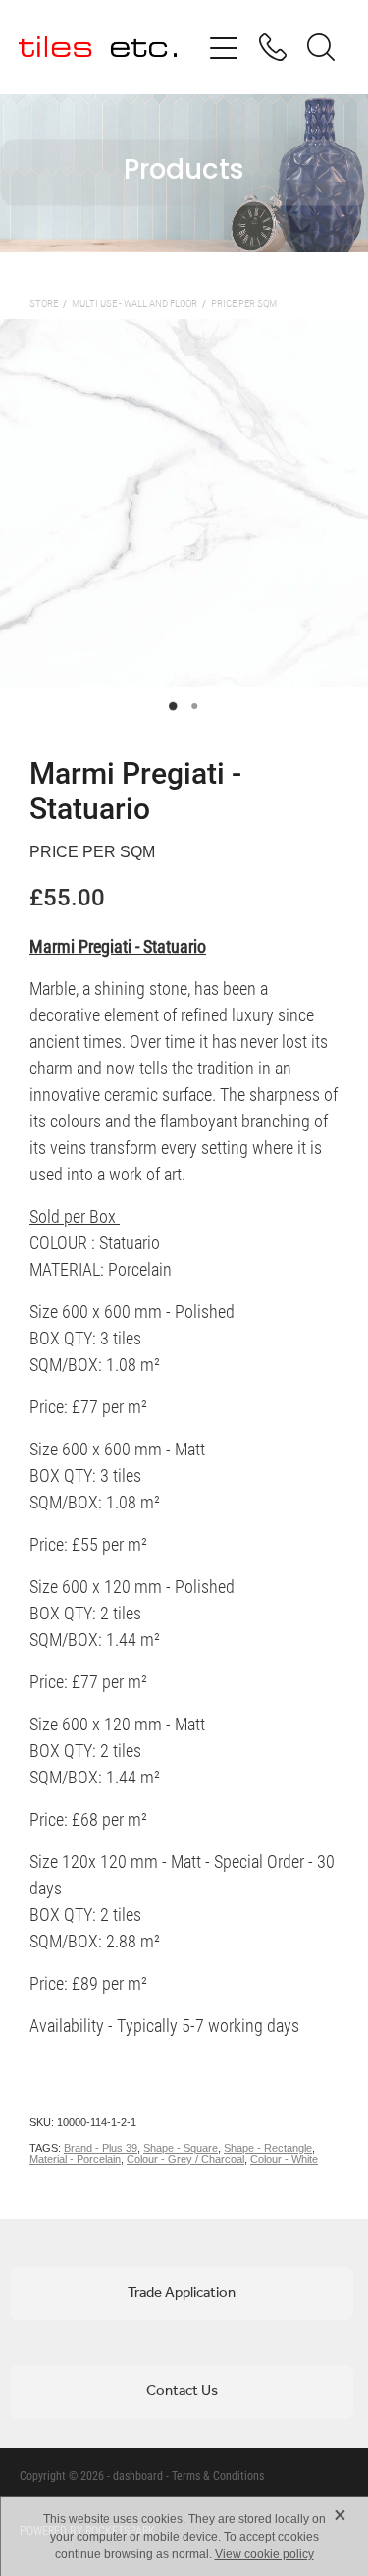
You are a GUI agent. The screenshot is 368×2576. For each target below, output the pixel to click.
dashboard (138, 2475)
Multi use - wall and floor (134, 303)
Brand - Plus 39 (101, 2148)
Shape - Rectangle (268, 2148)
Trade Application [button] (182, 2293)
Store (44, 303)
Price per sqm (244, 303)
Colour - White (284, 2159)
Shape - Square (181, 2148)
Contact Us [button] (182, 2391)
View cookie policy (264, 2554)
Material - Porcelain (75, 2159)
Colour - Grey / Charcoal (185, 2159)
